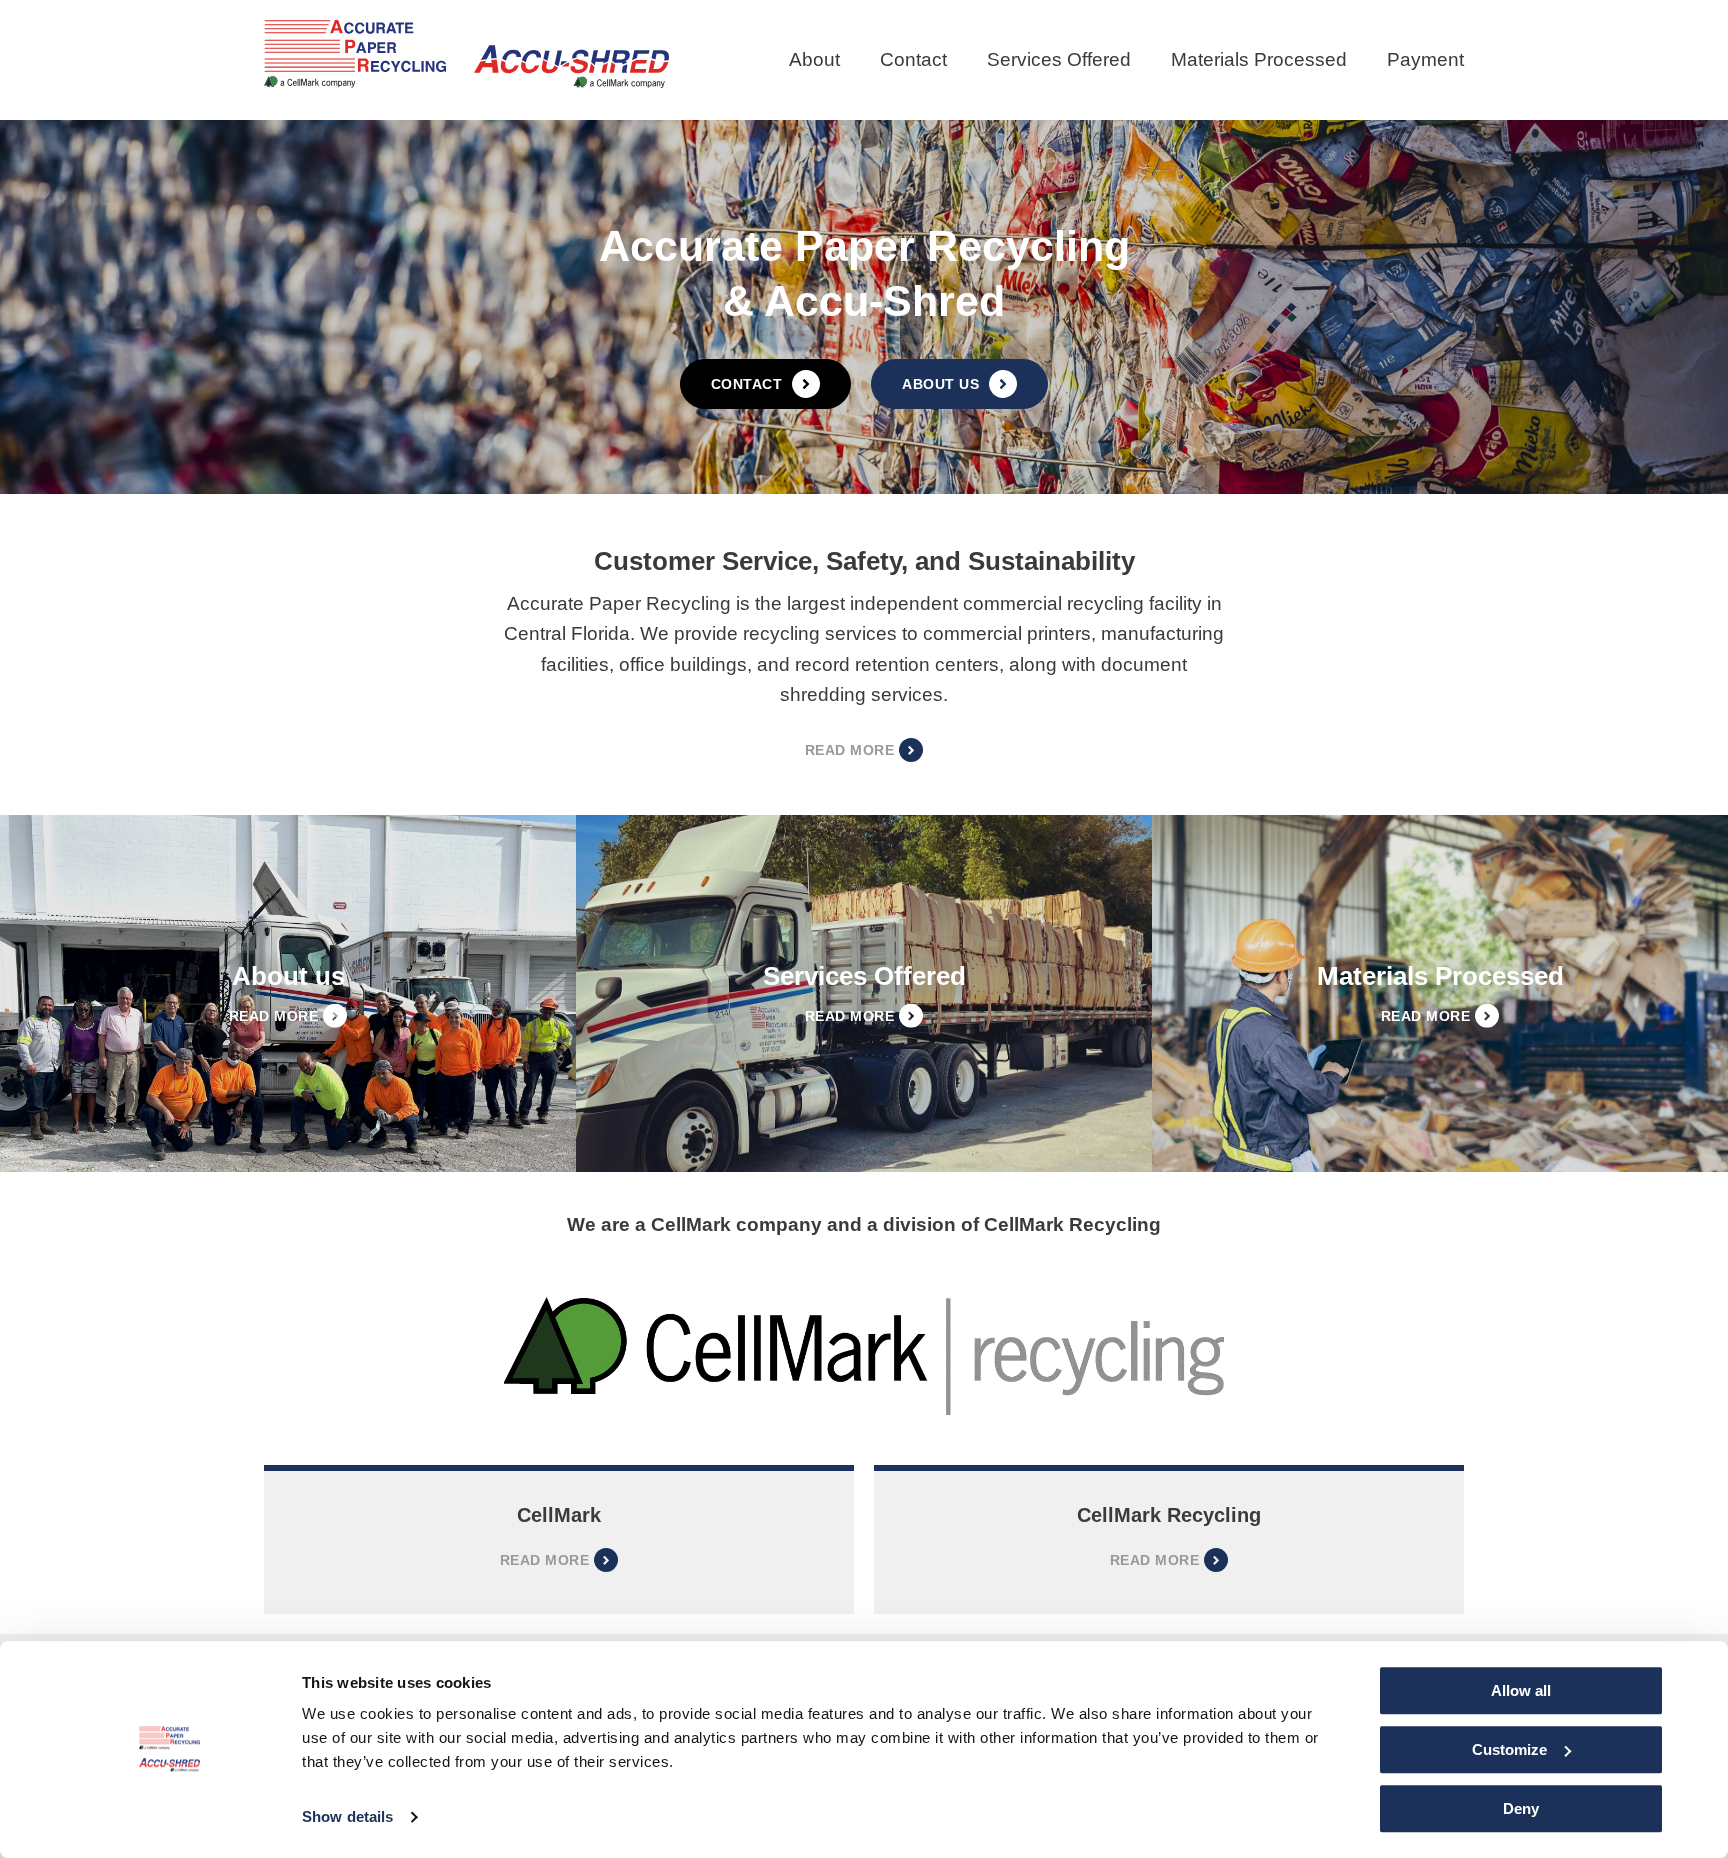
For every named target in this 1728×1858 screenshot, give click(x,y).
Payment (1425, 59)
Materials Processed (1259, 59)
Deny (1521, 1808)
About (814, 59)
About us (940, 384)
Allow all (1521, 1690)
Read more (544, 1560)
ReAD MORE (1154, 1560)
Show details (347, 1817)
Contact (913, 59)
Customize (1509, 1749)
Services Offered (1059, 59)
